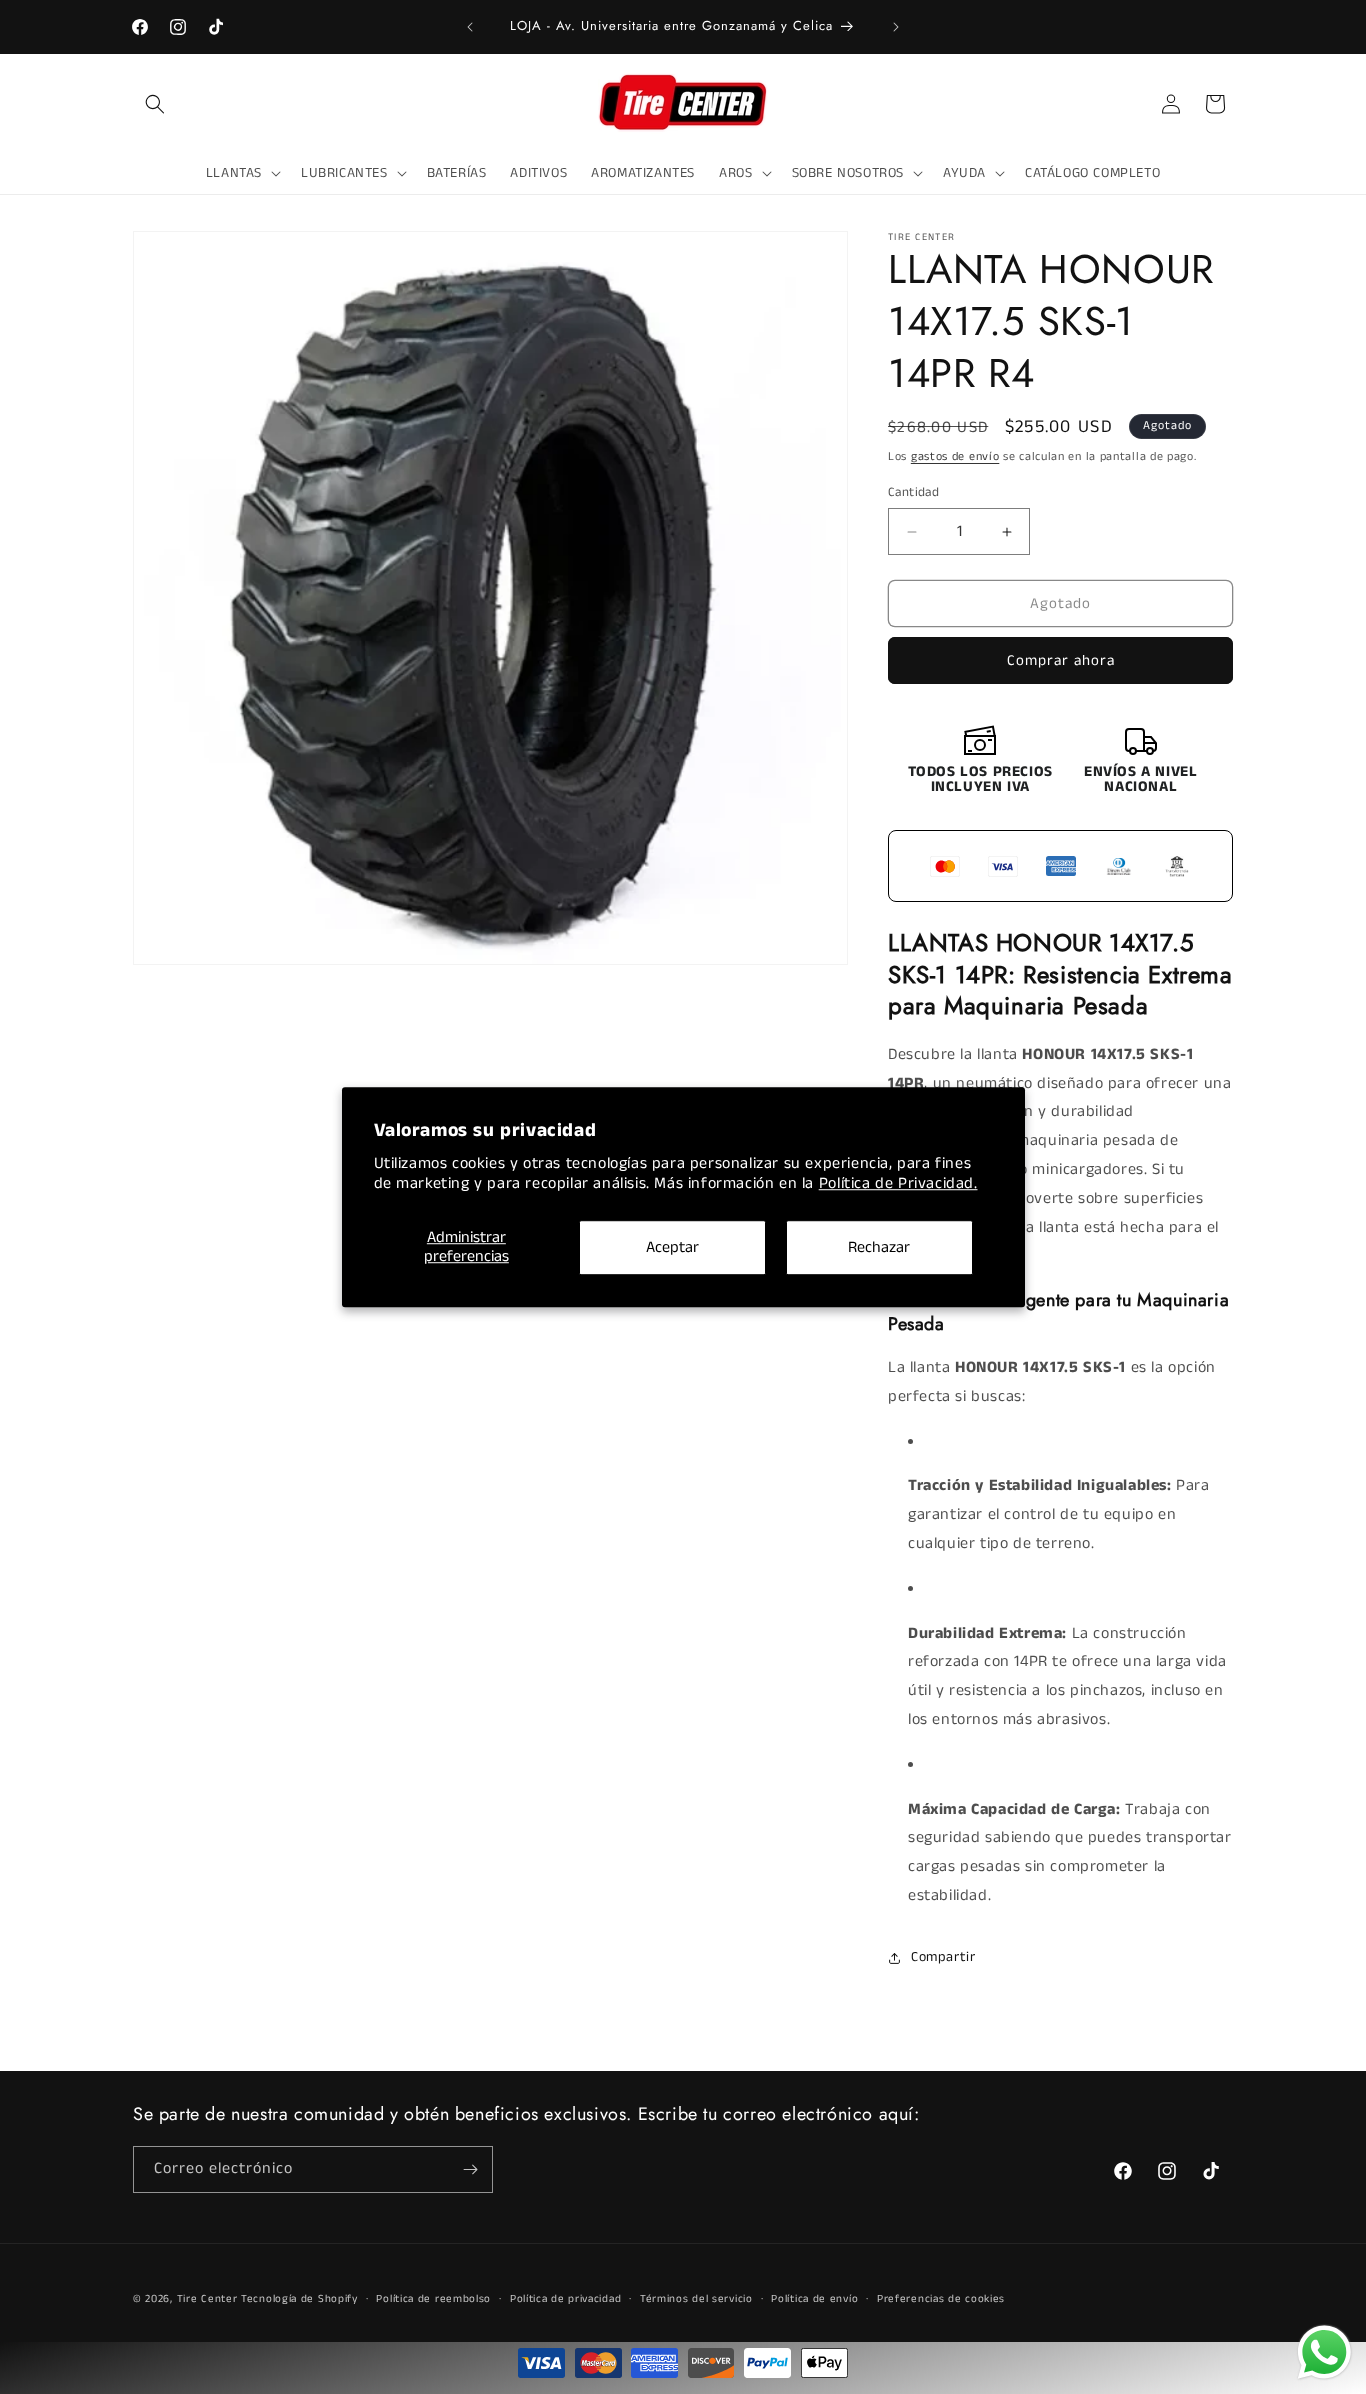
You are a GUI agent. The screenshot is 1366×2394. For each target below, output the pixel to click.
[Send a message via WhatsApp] (1324, 2352)
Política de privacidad (565, 2299)
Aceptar (672, 1247)
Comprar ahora (1061, 660)
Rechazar (879, 1247)
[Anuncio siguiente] (896, 27)
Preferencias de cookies (941, 2299)
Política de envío (814, 2299)
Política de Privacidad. (898, 1184)
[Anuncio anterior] (470, 27)
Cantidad (913, 492)
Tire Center (207, 2299)
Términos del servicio (696, 2299)
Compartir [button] (943, 1957)
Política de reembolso (433, 2299)
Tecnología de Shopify (299, 2299)
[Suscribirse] (470, 2169)
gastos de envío (955, 456)
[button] (155, 104)
